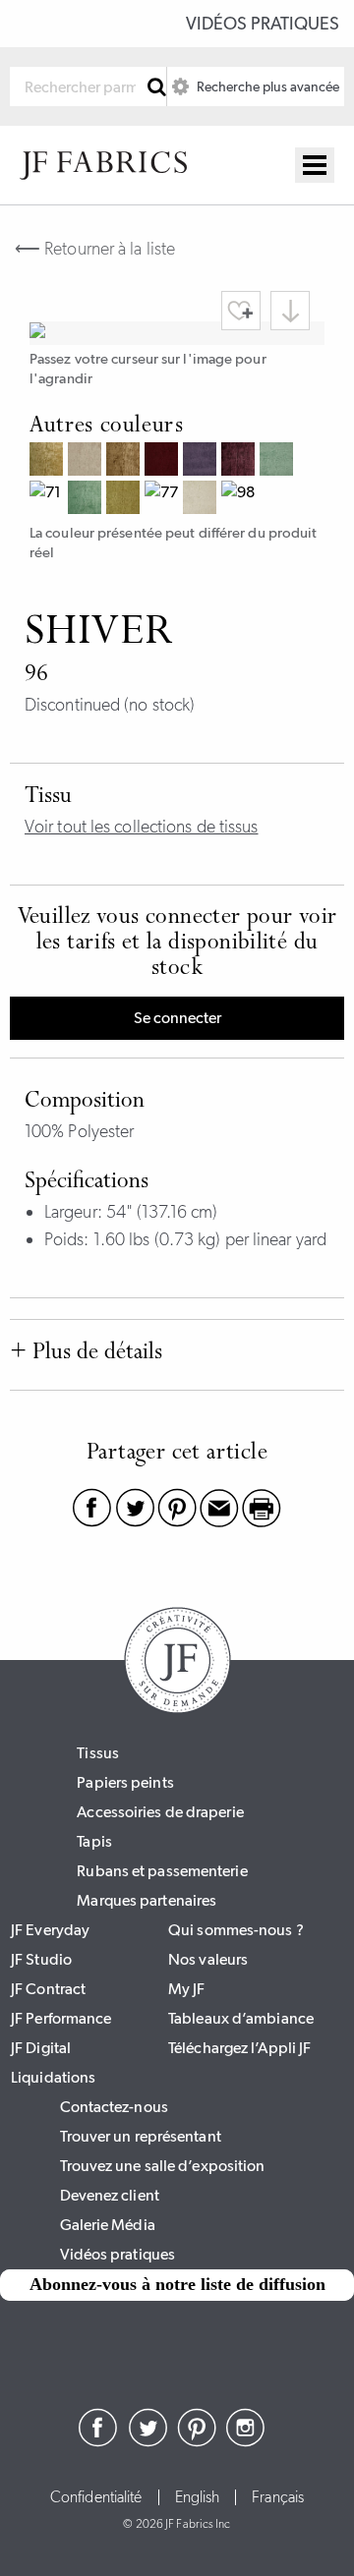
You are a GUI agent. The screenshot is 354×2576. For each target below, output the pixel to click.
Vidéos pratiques (263, 24)
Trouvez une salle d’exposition (163, 2166)
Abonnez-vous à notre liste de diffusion (177, 2284)
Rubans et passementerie (162, 1871)
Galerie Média (108, 2225)
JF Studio (41, 1959)
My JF (187, 1989)
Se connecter (177, 1018)
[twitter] (147, 2441)
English (198, 2497)
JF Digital (41, 2048)
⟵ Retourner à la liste (95, 249)
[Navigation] (315, 165)
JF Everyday (50, 1930)
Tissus (98, 1753)
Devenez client (110, 2195)
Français (278, 2497)
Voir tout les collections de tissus (142, 827)
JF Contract (48, 1989)
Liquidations (53, 2077)
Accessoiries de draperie (160, 1812)
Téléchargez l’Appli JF (239, 2048)
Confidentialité (96, 2497)
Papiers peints (125, 1782)
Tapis (94, 1841)
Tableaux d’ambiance (241, 2018)
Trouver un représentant (141, 2136)
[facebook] (98, 2441)
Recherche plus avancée (266, 86)
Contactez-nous (114, 2107)
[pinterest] (197, 2441)
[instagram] (246, 2441)
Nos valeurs (208, 1959)
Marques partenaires (147, 1900)
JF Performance (61, 2018)
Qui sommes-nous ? (236, 1930)
